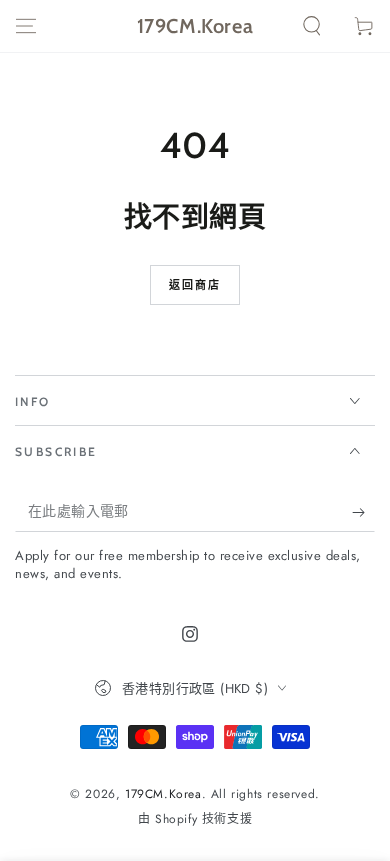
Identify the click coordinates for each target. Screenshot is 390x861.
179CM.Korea (163, 794)
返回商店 (195, 285)
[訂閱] (363, 512)
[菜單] (26, 26)
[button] (312, 26)
